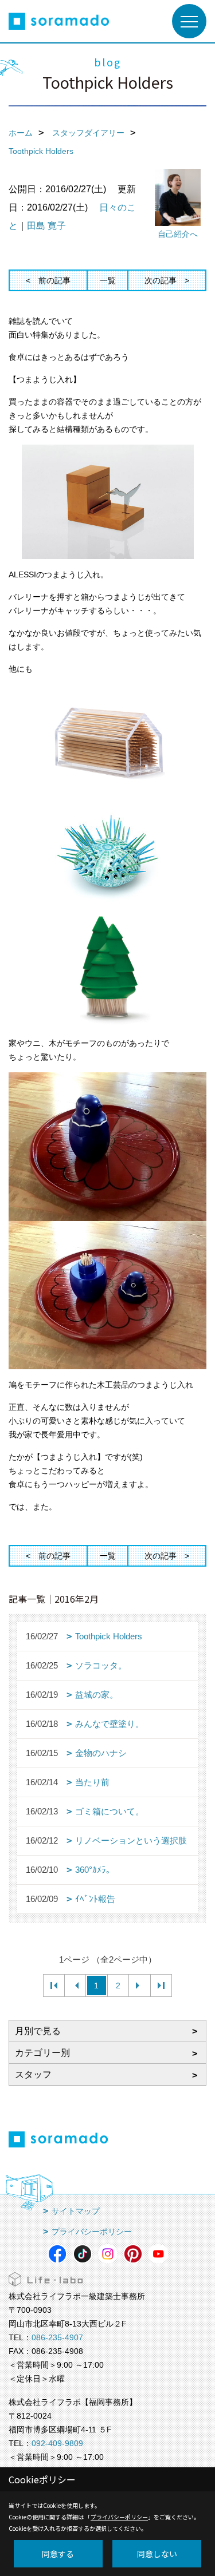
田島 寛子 (46, 226)
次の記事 (161, 280)
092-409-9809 (57, 2443)
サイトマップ (76, 2211)
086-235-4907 (57, 2337)
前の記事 (54, 280)
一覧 (108, 280)
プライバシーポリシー (92, 2232)
